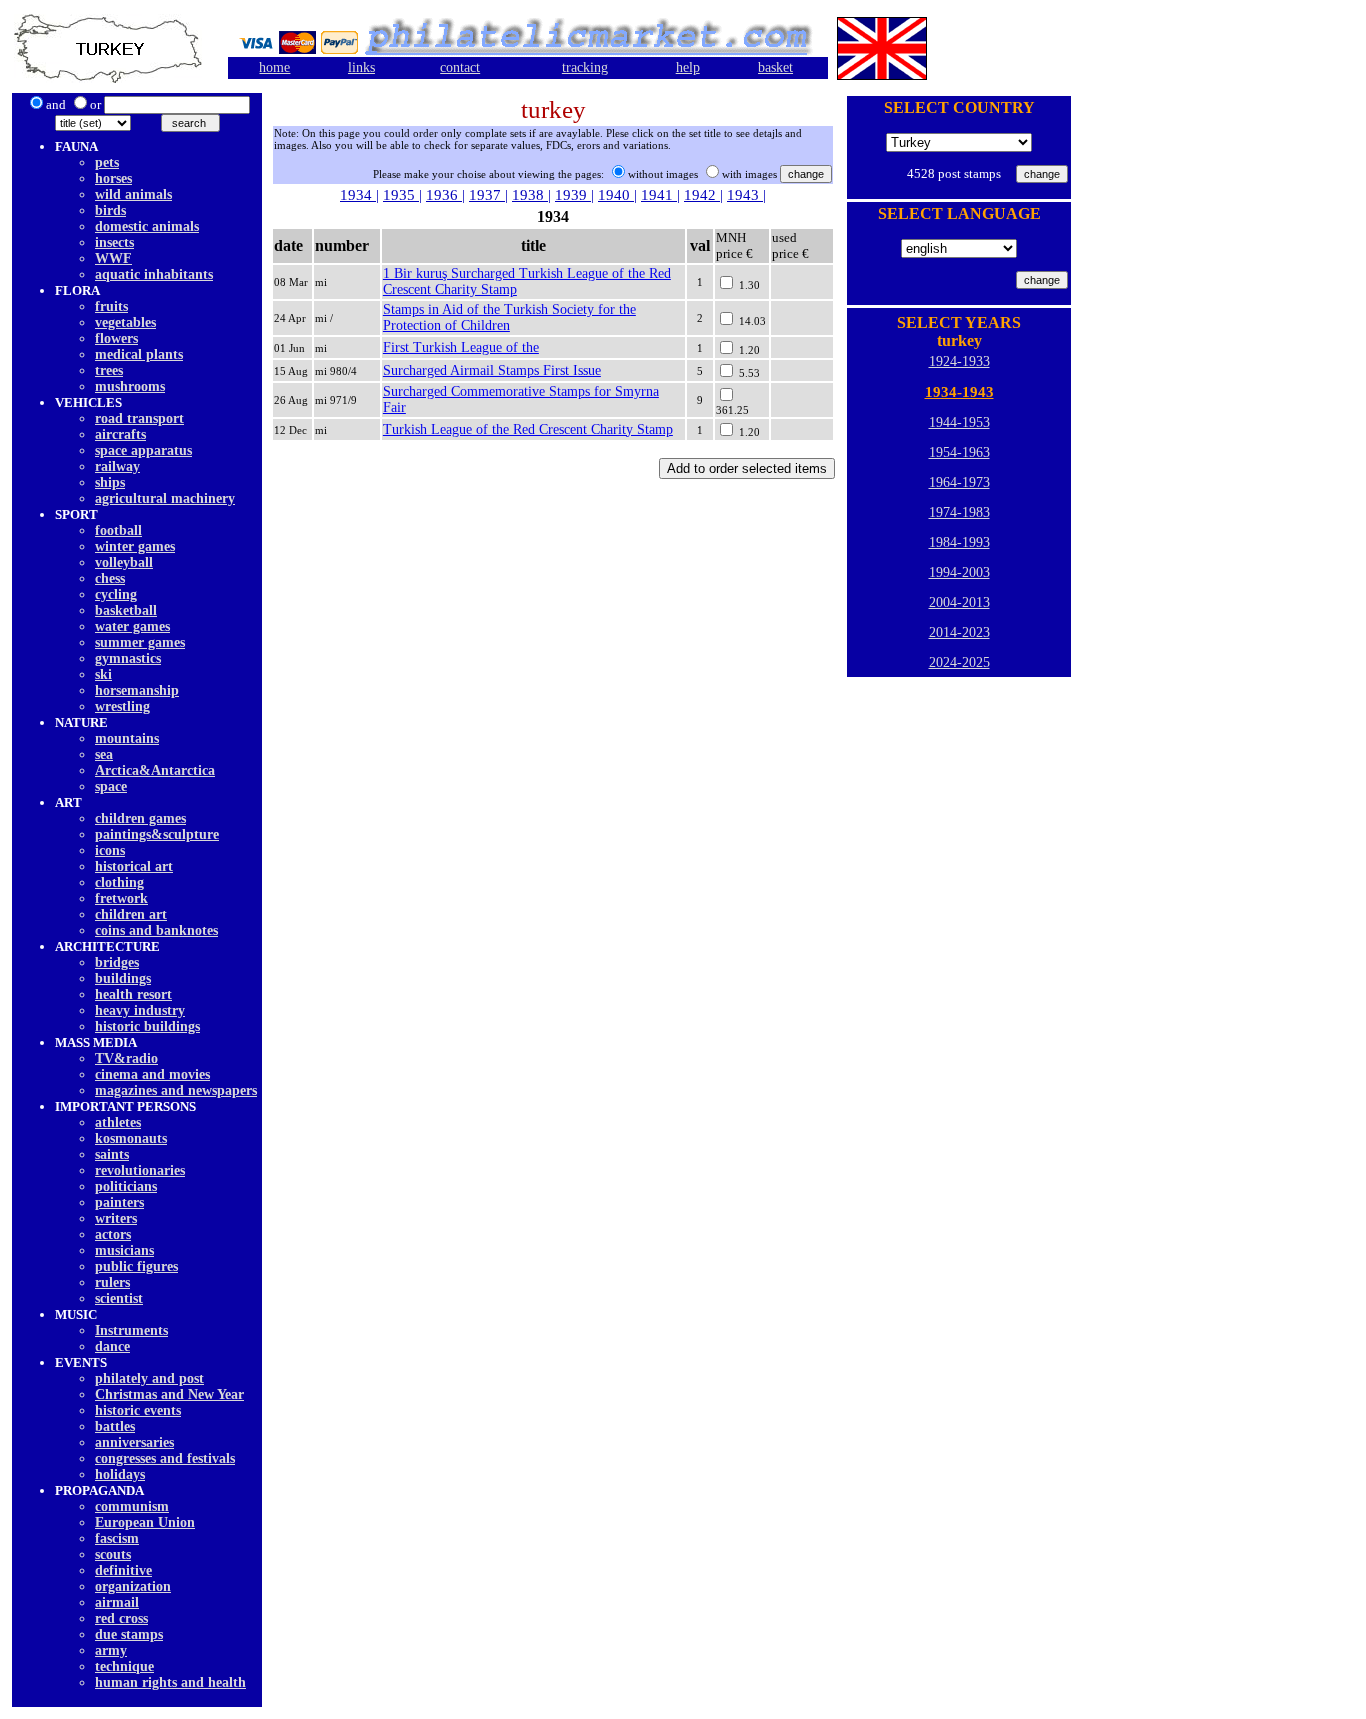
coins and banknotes (156, 930)
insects (114, 242)
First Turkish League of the (461, 347)
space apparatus (143, 450)
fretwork (121, 898)
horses (113, 178)
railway (117, 466)
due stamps (129, 1634)
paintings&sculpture (157, 834)
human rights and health (170, 1682)
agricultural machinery (165, 498)
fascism (117, 1538)
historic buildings (147, 1026)
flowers (116, 338)
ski (103, 674)
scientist (119, 1298)
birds (110, 210)
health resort (133, 994)
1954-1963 (959, 452)
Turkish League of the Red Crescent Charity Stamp (528, 429)
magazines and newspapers (176, 1090)
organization (133, 1586)
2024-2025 (959, 662)
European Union (145, 1522)
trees (109, 370)
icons (110, 850)
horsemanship (137, 690)
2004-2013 (959, 602)
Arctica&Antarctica (155, 770)
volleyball (124, 562)
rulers (112, 1282)
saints (112, 1154)
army (111, 1650)
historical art (134, 866)
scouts (113, 1554)
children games (140, 818)
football (118, 530)
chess (110, 578)
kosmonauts (131, 1138)
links (361, 67)
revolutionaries (140, 1170)
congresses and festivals (165, 1458)
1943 (745, 195)
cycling (116, 594)
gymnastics (128, 658)
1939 (573, 195)
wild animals (133, 194)
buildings (123, 978)
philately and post (149, 1378)
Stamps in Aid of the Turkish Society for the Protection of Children (509, 317)
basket (775, 67)
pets (107, 162)
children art (131, 914)
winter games (135, 546)
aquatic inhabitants (154, 274)
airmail (117, 1602)
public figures (136, 1266)
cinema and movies (152, 1074)
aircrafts (120, 434)
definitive (123, 1570)
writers (116, 1218)
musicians (124, 1250)
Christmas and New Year (169, 1394)
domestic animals (147, 226)
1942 (702, 195)
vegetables (125, 322)
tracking (585, 67)
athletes (118, 1122)
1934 (358, 195)
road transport (139, 418)
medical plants (139, 354)
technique (124, 1666)
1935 (401, 195)
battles (115, 1426)
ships (110, 482)
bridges (117, 962)
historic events (138, 1410)
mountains (127, 738)
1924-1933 (959, 361)
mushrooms (130, 386)
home (274, 67)
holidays (120, 1474)
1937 (487, 195)
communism (132, 1506)
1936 (444, 195)
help (688, 67)
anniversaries (134, 1442)
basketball (126, 610)
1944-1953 (959, 422)
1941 (659, 195)
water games (132, 626)
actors (113, 1234)
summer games (140, 642)
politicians (126, 1186)
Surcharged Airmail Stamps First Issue (492, 370)
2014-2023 (959, 632)
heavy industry (140, 1010)
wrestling (122, 706)
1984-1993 (959, 542)
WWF (113, 258)
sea (104, 754)
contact (460, 67)
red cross (121, 1618)
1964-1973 (959, 482)
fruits (111, 306)
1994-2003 (959, 572)
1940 (616, 195)
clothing (119, 882)
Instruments (131, 1330)
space (111, 786)
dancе (112, 1346)
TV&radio (126, 1058)
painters (119, 1202)
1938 (530, 195)
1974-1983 (959, 512)
